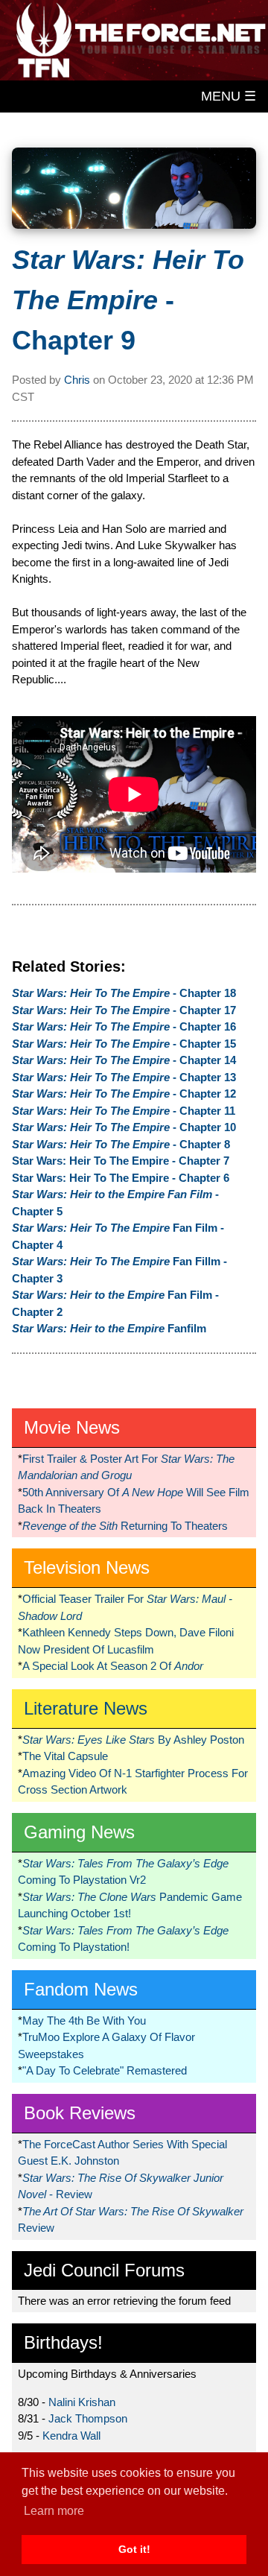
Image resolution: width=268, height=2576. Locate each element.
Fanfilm (109, 1328)
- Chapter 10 (124, 1127)
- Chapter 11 (124, 1111)
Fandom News (81, 1989)
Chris (77, 380)
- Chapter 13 (124, 1077)
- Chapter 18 (124, 993)
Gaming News (79, 1832)
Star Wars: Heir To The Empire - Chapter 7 (121, 1161)
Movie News (72, 1427)
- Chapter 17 (124, 1010)
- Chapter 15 (124, 1044)
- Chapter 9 (128, 300)
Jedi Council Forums (104, 2270)
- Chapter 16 (124, 1026)
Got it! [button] (134, 2549)
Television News (87, 1567)
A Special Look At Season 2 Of (113, 1666)
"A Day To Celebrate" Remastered (105, 2070)
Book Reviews (80, 2113)
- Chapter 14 (124, 1060)
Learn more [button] (54, 2511)
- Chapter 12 (124, 1094)
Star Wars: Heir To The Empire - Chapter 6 (121, 1178)
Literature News (86, 1708)
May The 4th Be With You (84, 2020)
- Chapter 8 (121, 1144)
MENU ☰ (229, 96)
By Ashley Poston (133, 1740)
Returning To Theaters (125, 1526)
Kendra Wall (71, 2436)
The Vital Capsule (65, 1756)
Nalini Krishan (82, 2402)
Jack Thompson (88, 2418)
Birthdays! (63, 2342)
